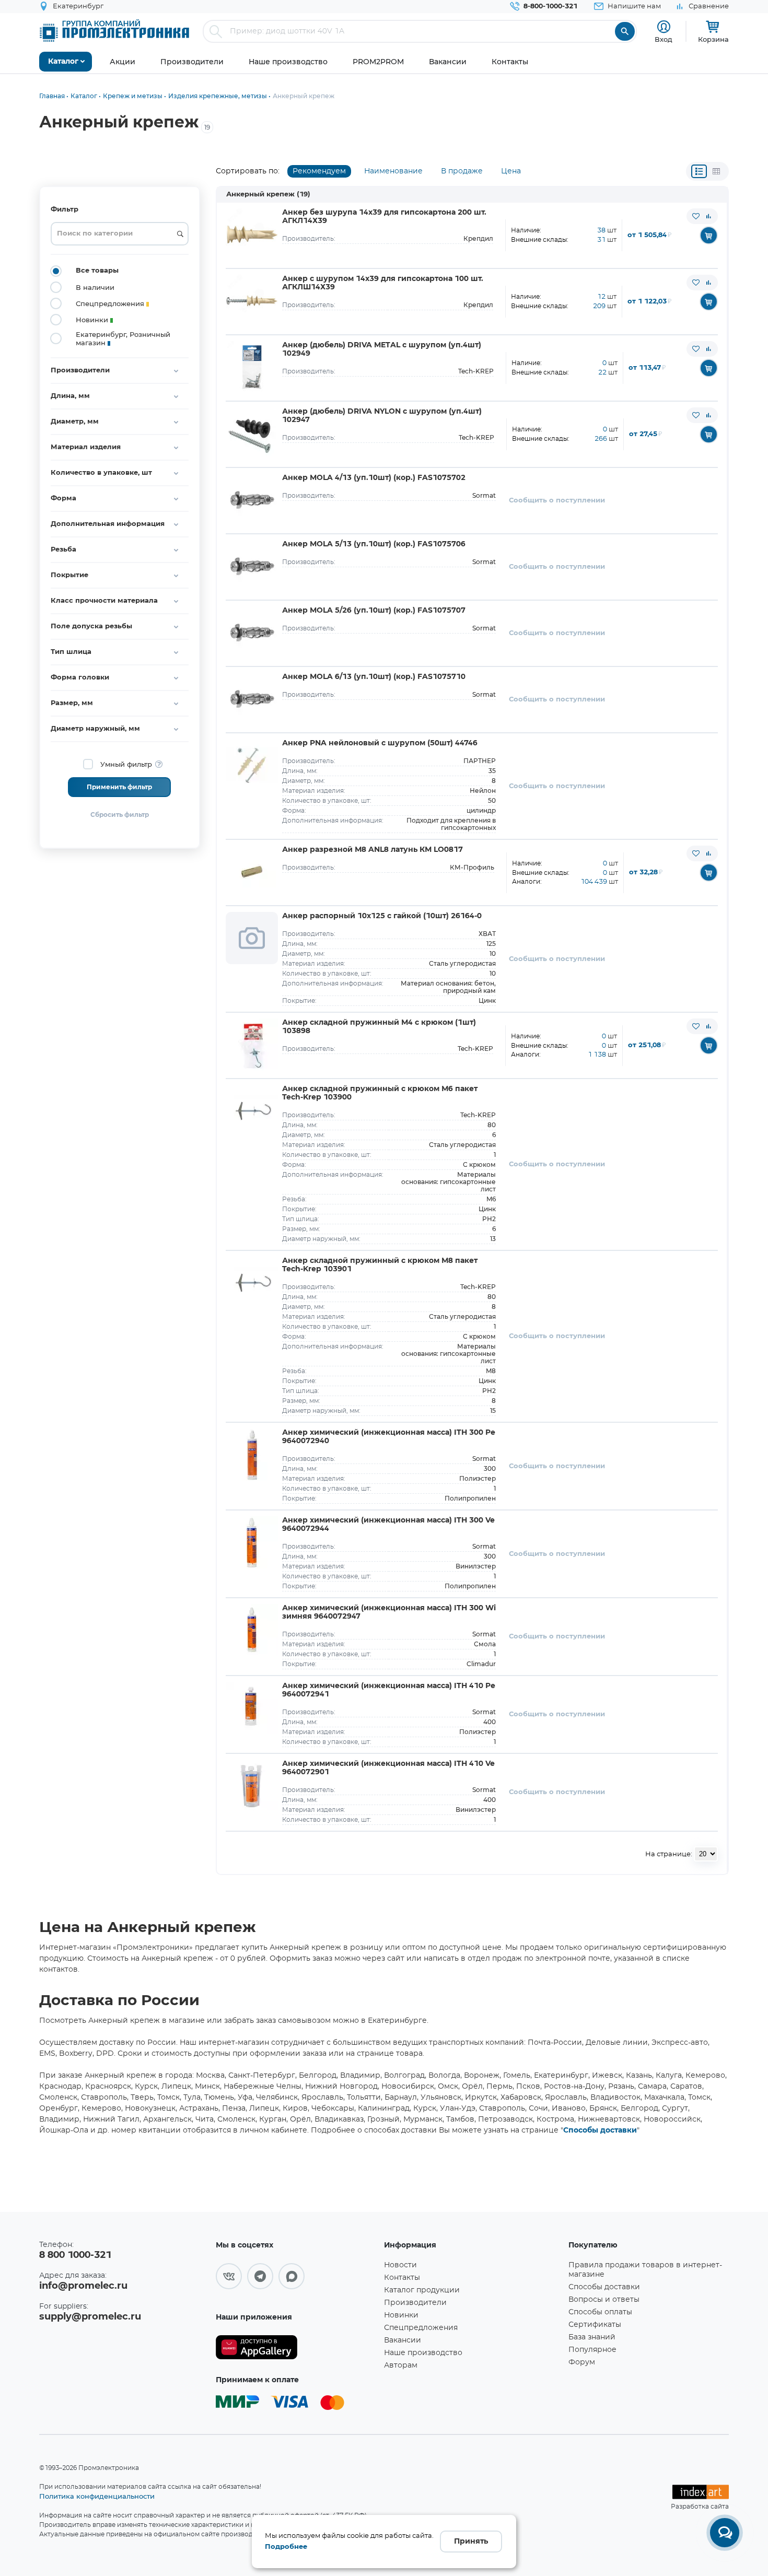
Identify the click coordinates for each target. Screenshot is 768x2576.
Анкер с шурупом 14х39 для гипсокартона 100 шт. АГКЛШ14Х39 (383, 283)
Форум (582, 2362)
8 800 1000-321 (75, 2255)
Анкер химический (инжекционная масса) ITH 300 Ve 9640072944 (388, 1525)
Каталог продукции (422, 2290)
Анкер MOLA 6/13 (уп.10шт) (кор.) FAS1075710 (374, 677)
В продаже (462, 171)
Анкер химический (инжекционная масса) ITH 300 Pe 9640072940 (389, 1437)
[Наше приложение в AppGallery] (296, 2347)
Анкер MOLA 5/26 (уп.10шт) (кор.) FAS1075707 (374, 611)
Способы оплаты (600, 2312)
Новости (400, 2265)
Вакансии (403, 2340)
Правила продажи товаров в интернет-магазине (645, 2270)
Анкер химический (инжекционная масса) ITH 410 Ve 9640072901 (388, 1768)
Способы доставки (600, 2130)
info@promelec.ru (83, 2286)
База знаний (592, 2337)
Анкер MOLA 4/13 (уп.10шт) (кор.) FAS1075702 (374, 478)
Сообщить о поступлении (557, 501)
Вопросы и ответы (604, 2300)
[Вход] (664, 27)
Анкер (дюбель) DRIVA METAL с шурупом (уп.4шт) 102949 (382, 349)
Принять (471, 2542)
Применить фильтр (119, 787)
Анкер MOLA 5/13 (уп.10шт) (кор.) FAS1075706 (374, 544)
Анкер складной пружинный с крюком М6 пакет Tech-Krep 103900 (380, 1093)
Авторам (401, 2366)
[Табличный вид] (716, 171)
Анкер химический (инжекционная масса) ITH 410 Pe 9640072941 (389, 1690)
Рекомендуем (319, 171)
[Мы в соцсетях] (229, 2276)
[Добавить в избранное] (696, 216)
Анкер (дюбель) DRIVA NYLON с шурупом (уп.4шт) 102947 (382, 416)
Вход (664, 39)
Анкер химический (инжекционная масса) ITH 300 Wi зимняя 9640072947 (389, 1612)
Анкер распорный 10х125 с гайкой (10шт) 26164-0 (382, 916)
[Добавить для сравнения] (708, 216)
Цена (511, 171)
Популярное (592, 2350)
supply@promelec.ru (90, 2317)
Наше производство (423, 2353)
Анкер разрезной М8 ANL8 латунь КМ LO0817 (373, 850)
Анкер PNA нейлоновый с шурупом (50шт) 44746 (380, 743)
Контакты (402, 2278)
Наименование (393, 171)
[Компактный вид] (699, 171)
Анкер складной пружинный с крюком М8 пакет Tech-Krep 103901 (380, 1265)
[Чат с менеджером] (725, 2533)
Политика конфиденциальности (97, 2496)
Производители (415, 2303)
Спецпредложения (421, 2328)
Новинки (401, 2315)
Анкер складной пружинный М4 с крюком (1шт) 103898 (379, 1027)
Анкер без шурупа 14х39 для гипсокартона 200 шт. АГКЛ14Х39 (384, 217)
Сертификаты (595, 2325)
